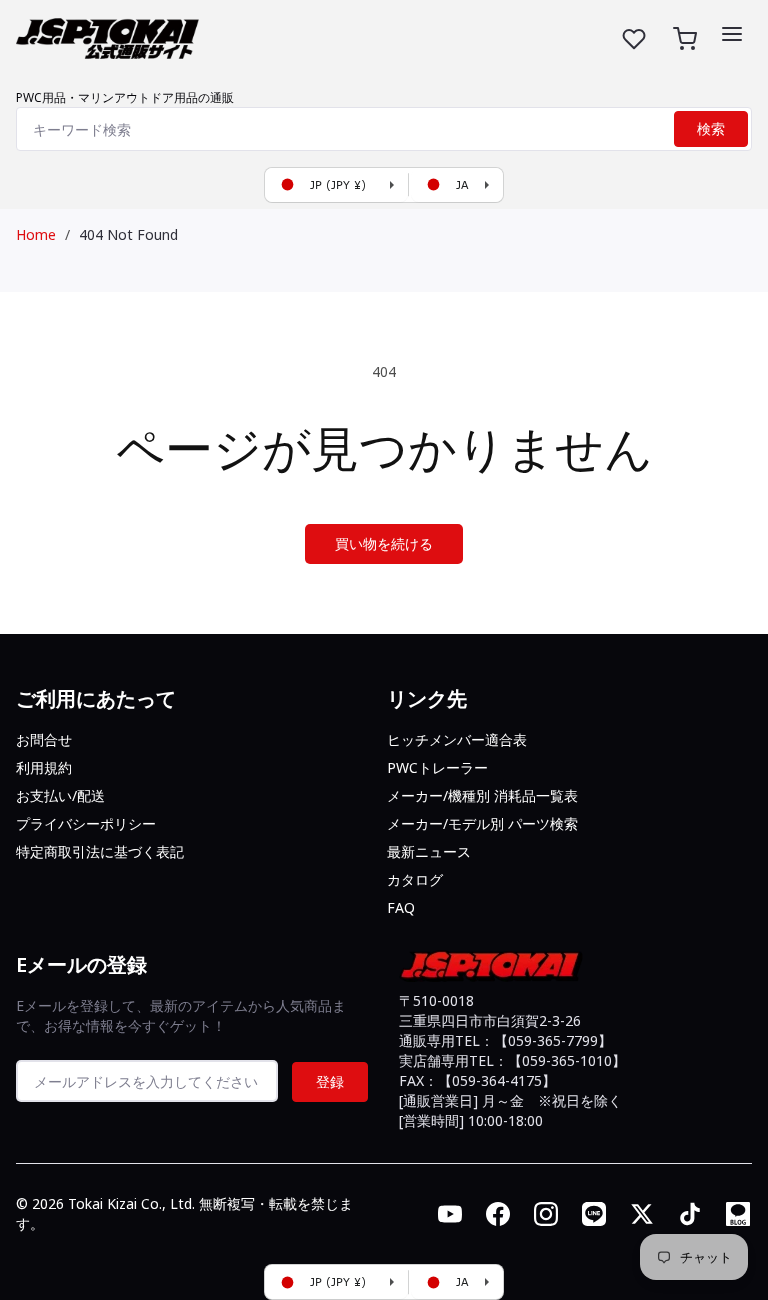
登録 (330, 1081)
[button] (732, 34)
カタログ (415, 879)
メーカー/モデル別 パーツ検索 (482, 823)
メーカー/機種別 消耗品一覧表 (482, 795)
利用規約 (44, 767)
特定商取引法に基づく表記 (100, 851)
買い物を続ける (384, 543)
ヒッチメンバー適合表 (457, 739)
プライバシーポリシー (86, 823)
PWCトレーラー (437, 767)
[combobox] (384, 129)
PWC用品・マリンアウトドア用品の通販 (125, 97)
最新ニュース (429, 851)
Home (36, 234)
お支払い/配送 (60, 795)
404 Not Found (128, 234)
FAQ (401, 907)
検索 (711, 129)
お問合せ (44, 739)
